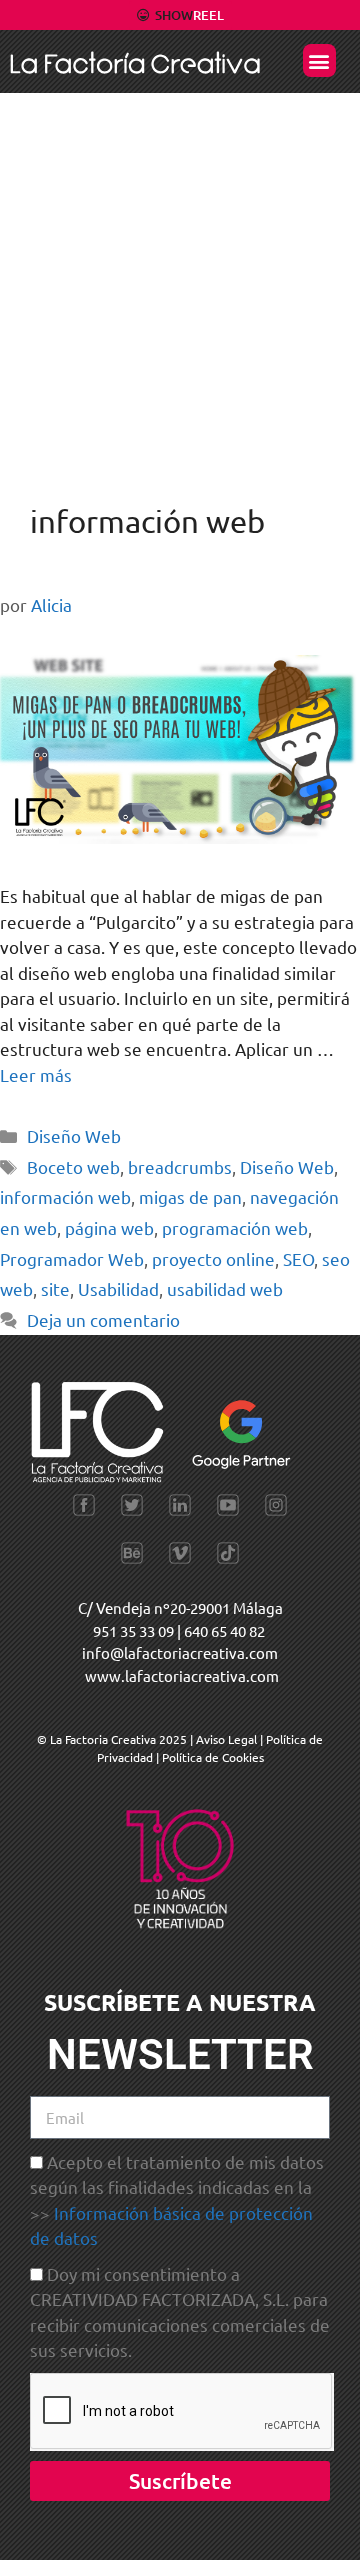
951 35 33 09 (133, 1630)
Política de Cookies (213, 1757)
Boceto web (73, 1166)
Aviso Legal (228, 1739)
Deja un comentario (103, 1319)
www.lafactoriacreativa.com (182, 1675)
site (55, 1288)
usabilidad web (225, 1288)
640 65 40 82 (224, 1630)
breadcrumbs (180, 1166)
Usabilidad (118, 1288)
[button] (319, 60)
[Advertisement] (180, 283)
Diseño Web (74, 1135)
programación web (235, 1227)
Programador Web (72, 1258)
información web (65, 1196)
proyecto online (213, 1258)
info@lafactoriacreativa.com (180, 1652)
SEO (298, 1258)
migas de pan (190, 1196)
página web (109, 1227)
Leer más (36, 1074)
